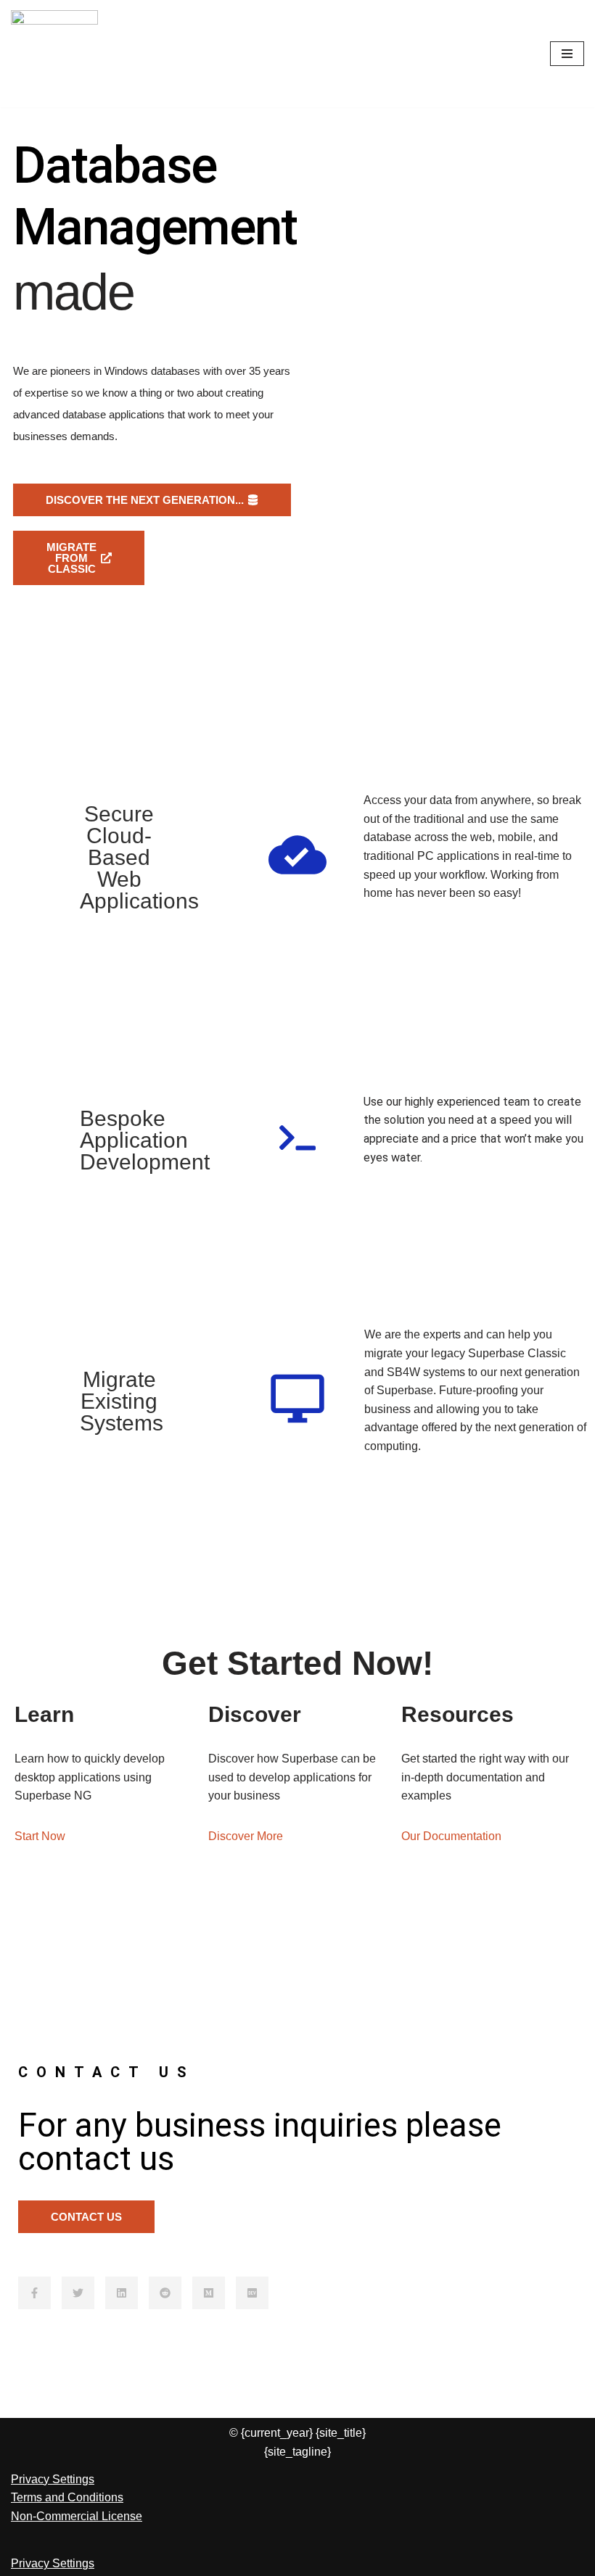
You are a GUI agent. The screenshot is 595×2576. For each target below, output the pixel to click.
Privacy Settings (53, 2479)
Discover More (246, 1836)
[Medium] (209, 2293)
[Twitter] (78, 2293)
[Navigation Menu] (567, 54)
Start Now (40, 1836)
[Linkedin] (122, 2293)
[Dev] (252, 2293)
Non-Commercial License (77, 2516)
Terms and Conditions (67, 2497)
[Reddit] (165, 2293)
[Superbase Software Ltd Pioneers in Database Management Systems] (54, 54)
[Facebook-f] (34, 2293)
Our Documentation (451, 1836)
